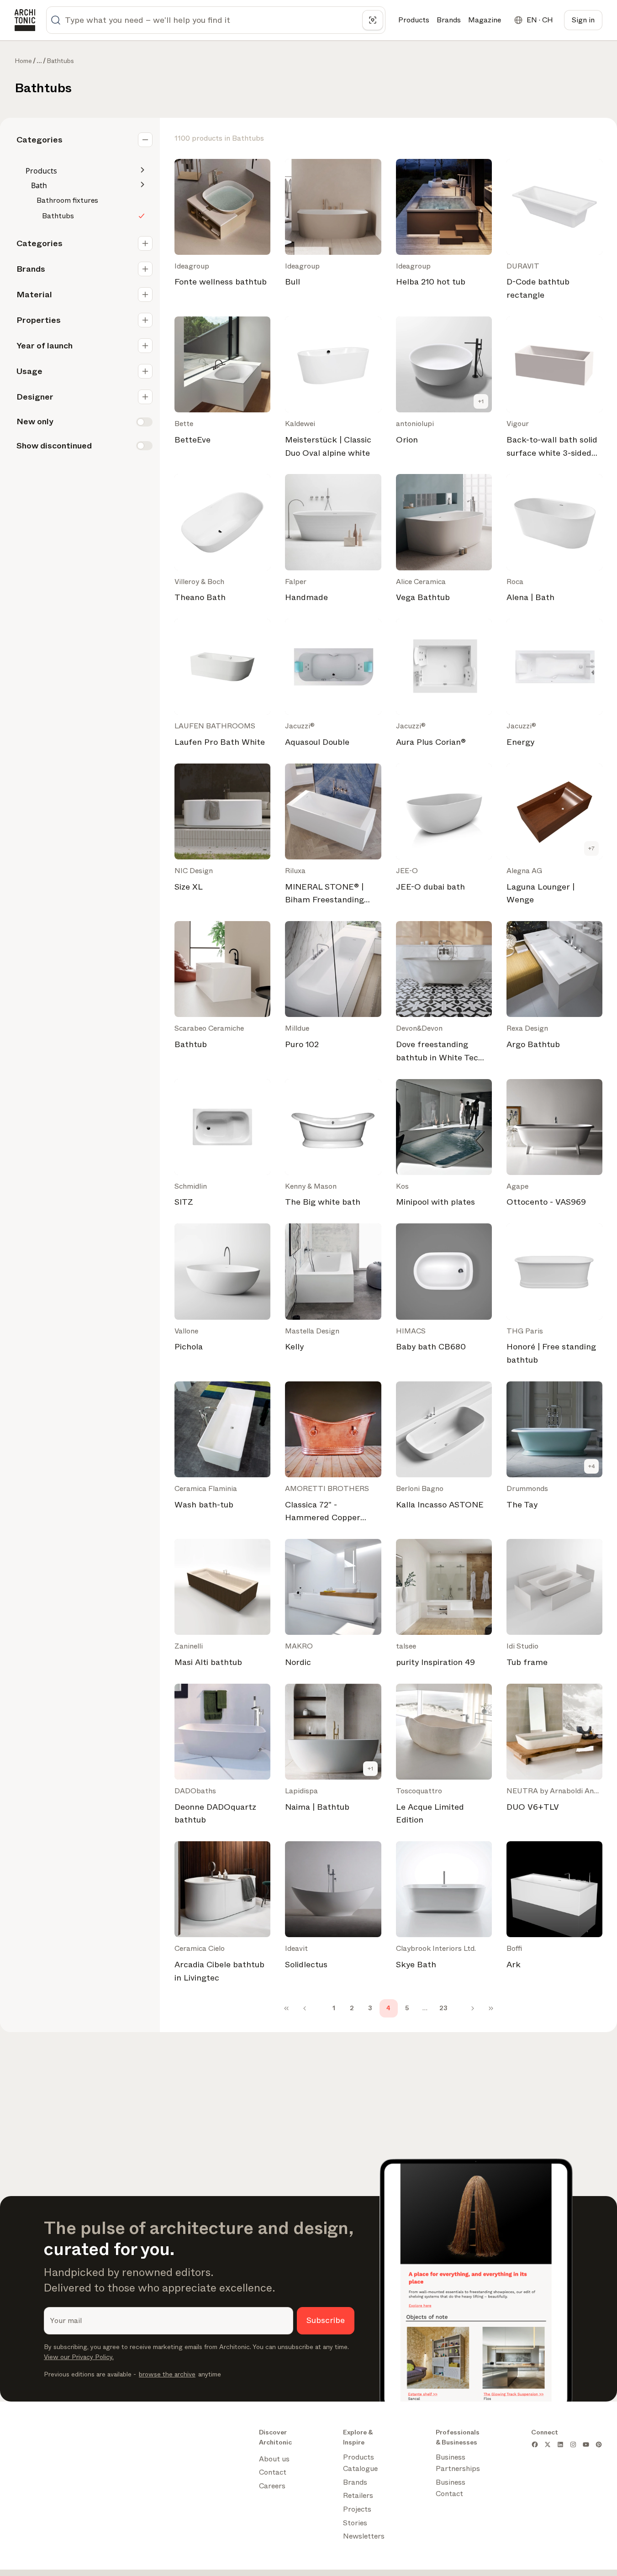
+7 (591, 848)
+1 (481, 401)
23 (443, 2008)
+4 (592, 1466)
